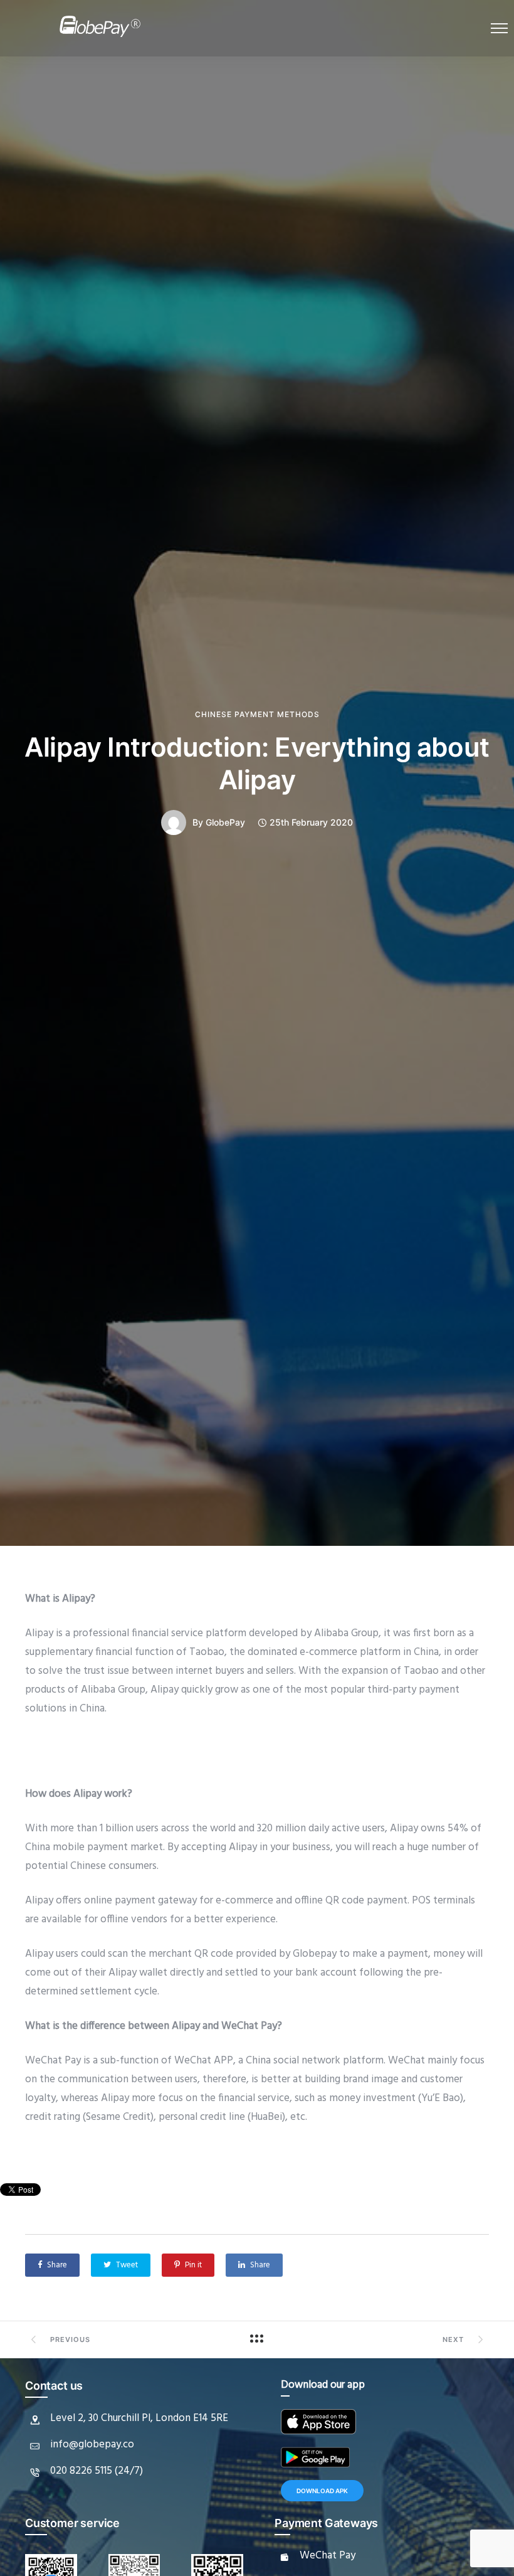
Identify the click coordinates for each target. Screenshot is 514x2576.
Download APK (322, 2491)
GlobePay (225, 822)
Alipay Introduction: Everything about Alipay (257, 763)
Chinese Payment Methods (257, 715)
